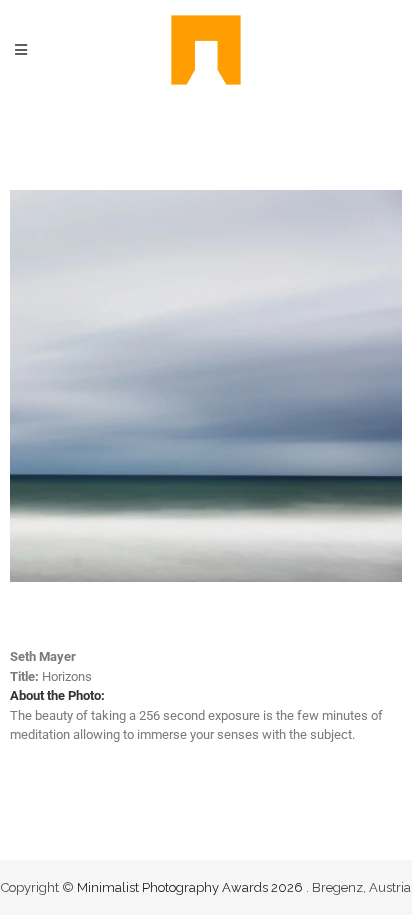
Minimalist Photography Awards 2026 (191, 887)
